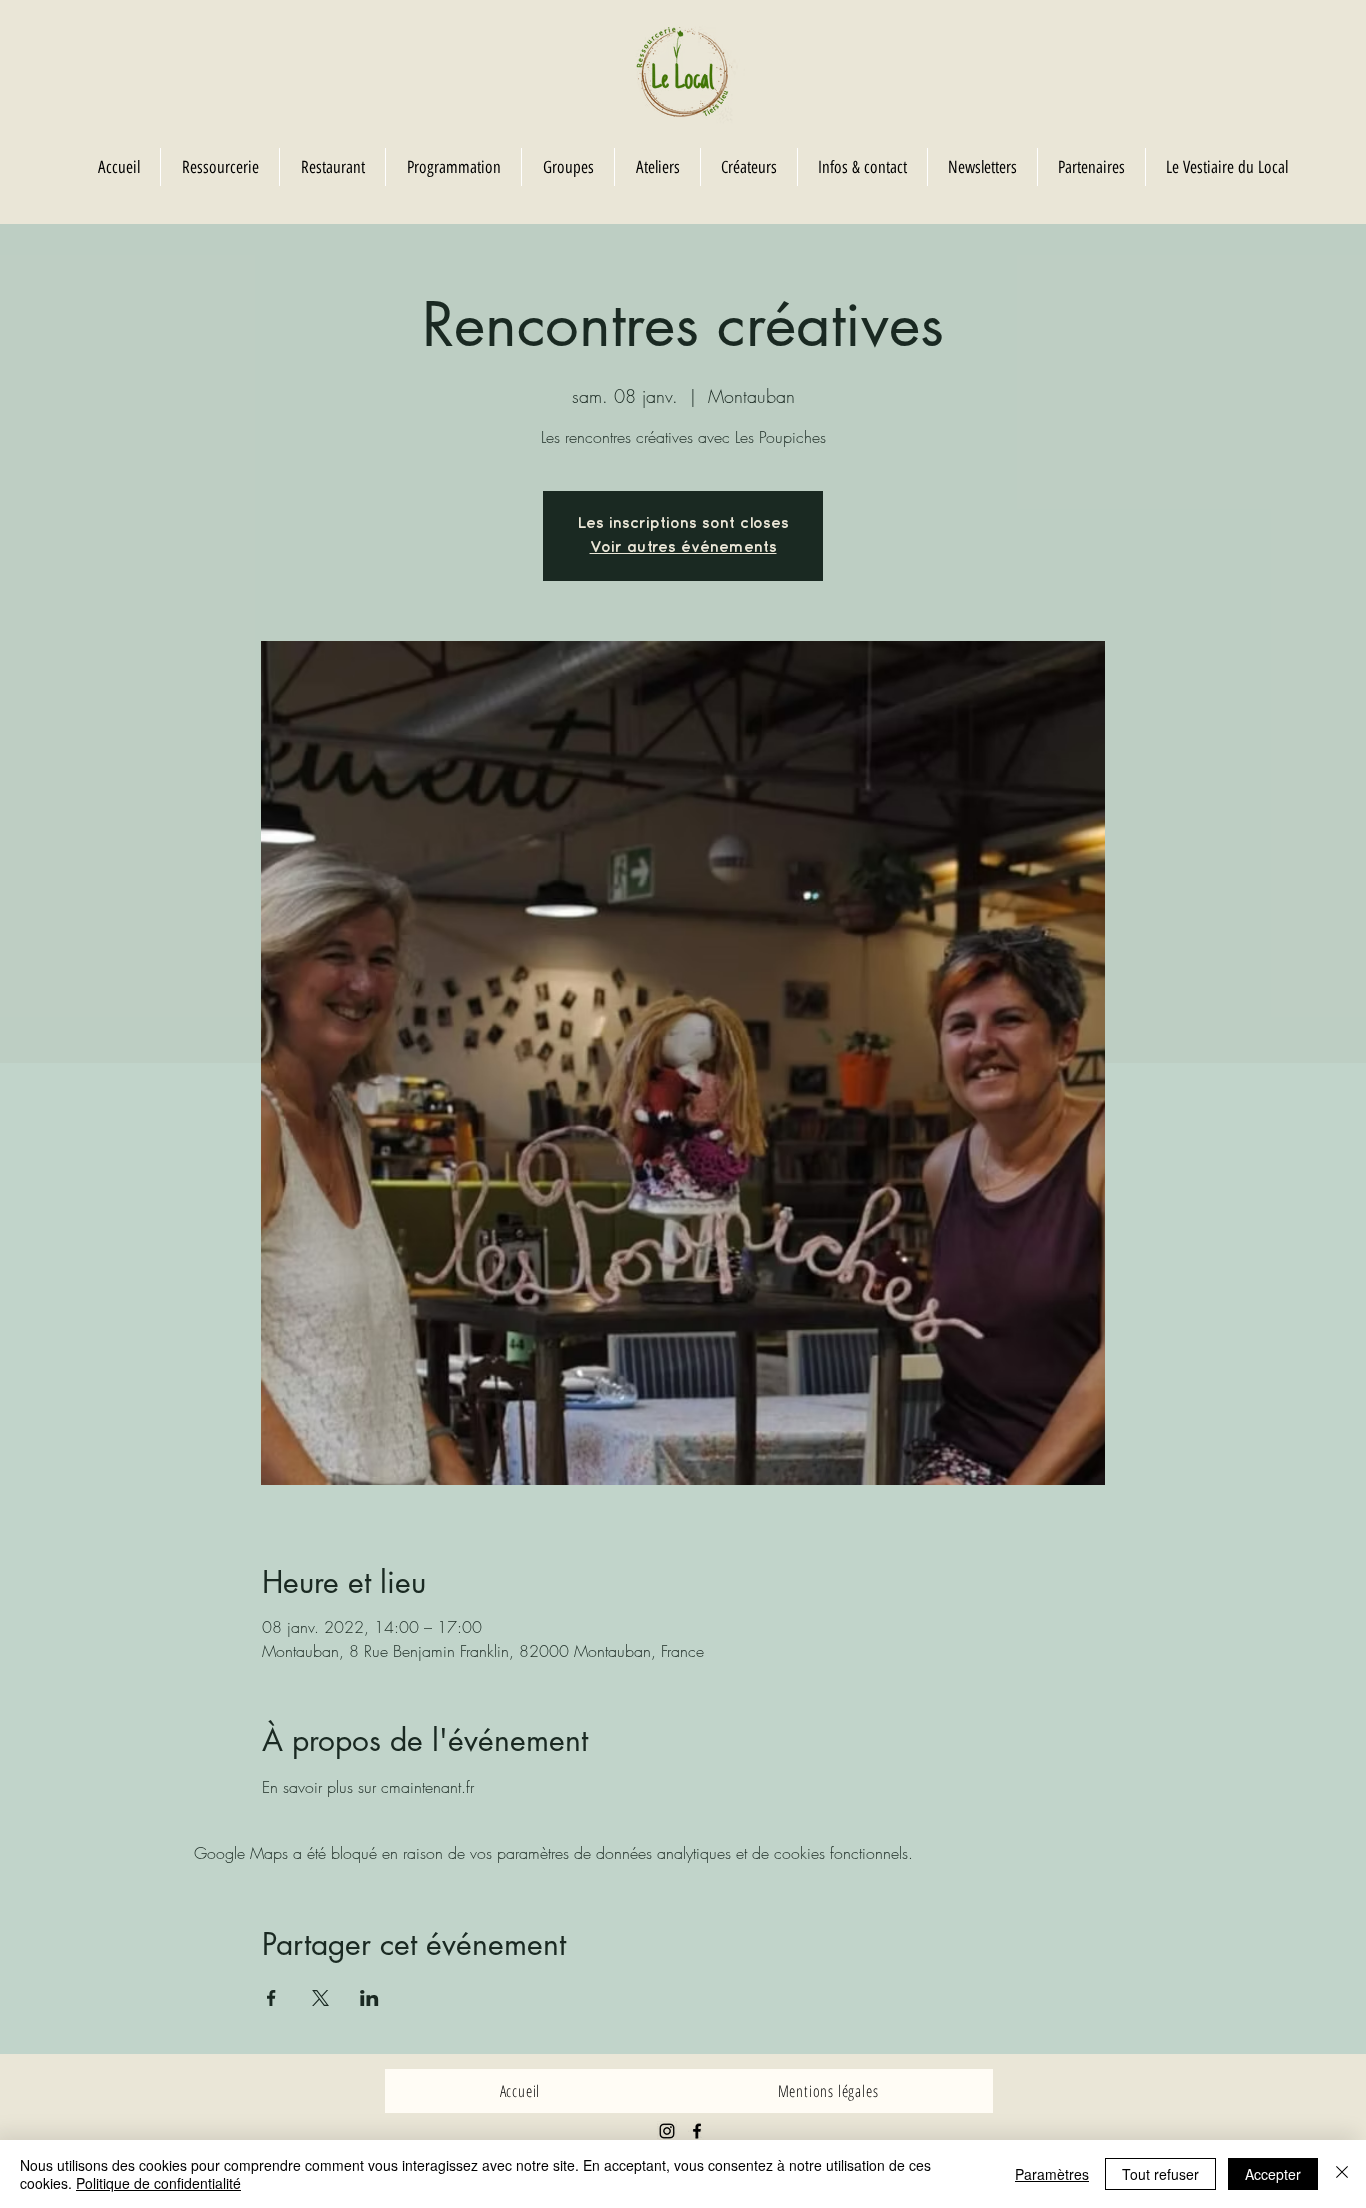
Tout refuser (1160, 2174)
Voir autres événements (683, 547)
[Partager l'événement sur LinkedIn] (369, 1998)
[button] (567, 167)
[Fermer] (1342, 2174)
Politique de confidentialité (158, 2183)
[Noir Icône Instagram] (667, 2131)
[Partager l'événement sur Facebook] (271, 1998)
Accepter (1273, 2174)
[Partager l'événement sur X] (320, 1998)
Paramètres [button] (1052, 2174)
